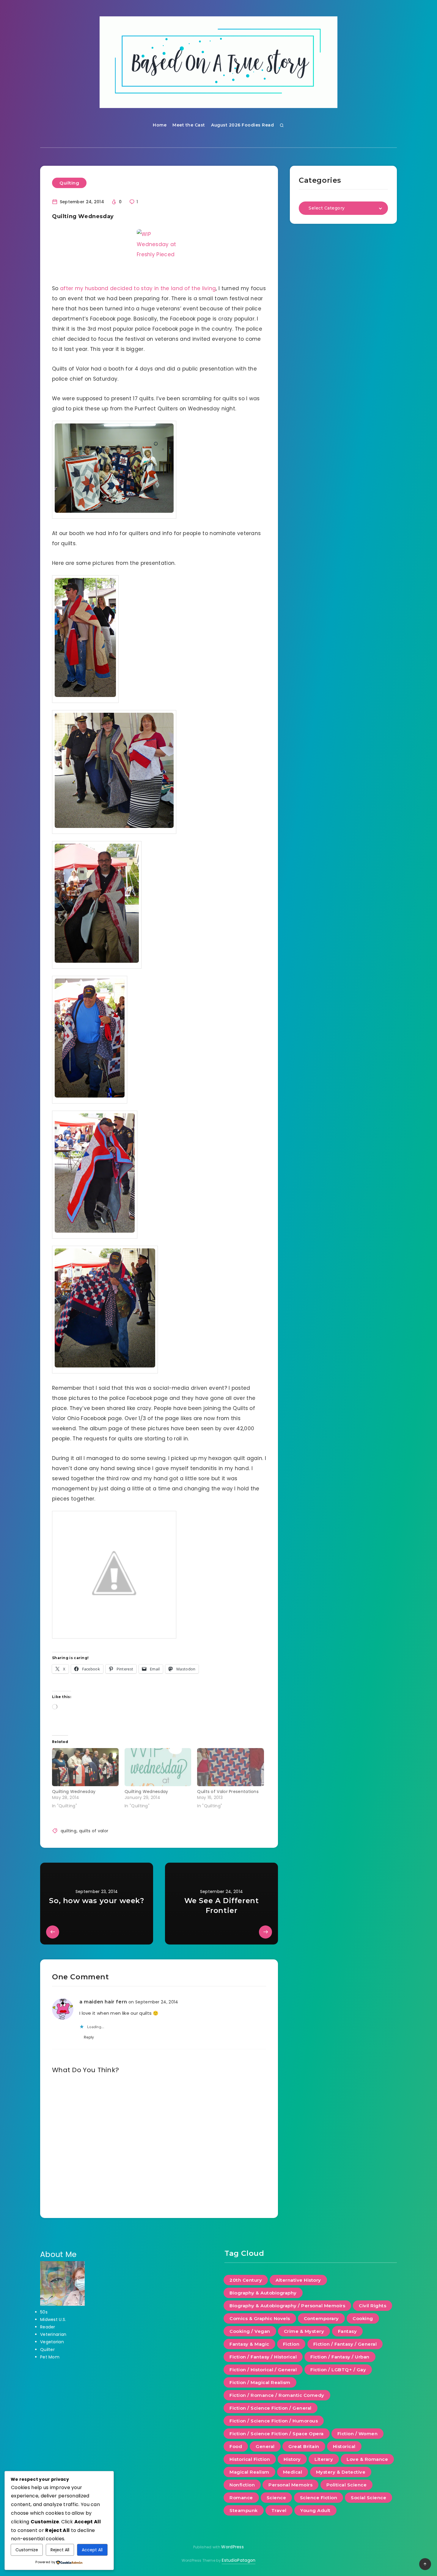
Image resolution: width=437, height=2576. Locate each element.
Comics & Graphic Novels (260, 2318)
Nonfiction (242, 2485)
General (265, 2446)
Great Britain (304, 2446)
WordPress (232, 2547)
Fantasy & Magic (249, 2344)
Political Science (347, 2485)
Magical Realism (249, 2472)
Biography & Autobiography (263, 2293)
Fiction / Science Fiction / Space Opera (277, 2434)
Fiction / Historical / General (263, 2370)
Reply (89, 2037)
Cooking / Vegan (250, 2331)
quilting (69, 1831)
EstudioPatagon (239, 2560)
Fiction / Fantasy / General (345, 2344)
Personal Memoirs (290, 2485)
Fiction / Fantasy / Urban (340, 2357)
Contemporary (321, 2318)
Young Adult (315, 2510)
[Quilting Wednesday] (85, 1767)
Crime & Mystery (304, 2331)
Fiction (291, 2344)
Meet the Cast (189, 125)
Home (160, 125)
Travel (279, 2510)
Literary (324, 2459)
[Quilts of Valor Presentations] (230, 1767)
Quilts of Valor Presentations (228, 1792)
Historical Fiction (250, 2459)
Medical (293, 2472)
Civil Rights (372, 2306)
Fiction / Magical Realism (260, 2382)
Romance (241, 2498)
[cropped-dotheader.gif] (218, 62)
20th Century (246, 2280)
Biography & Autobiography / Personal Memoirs (287, 2306)
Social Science (368, 2498)
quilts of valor (94, 1831)
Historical (344, 2446)
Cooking (363, 2318)
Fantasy (348, 2331)
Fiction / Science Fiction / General (271, 2408)
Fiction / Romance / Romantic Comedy (277, 2395)
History (292, 2459)
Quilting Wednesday (74, 1792)
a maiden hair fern (103, 2002)
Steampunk (244, 2510)
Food (236, 2446)
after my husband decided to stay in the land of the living (138, 288)
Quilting (69, 183)
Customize (27, 2550)
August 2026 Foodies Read (242, 125)
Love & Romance (367, 2459)
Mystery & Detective (341, 2472)
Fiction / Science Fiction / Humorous (274, 2421)
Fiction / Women (358, 2434)
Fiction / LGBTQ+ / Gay (338, 2370)
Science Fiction (319, 2498)
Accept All (92, 2550)
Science (276, 2498)
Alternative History (298, 2280)
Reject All (60, 2550)
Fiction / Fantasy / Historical (263, 2357)
